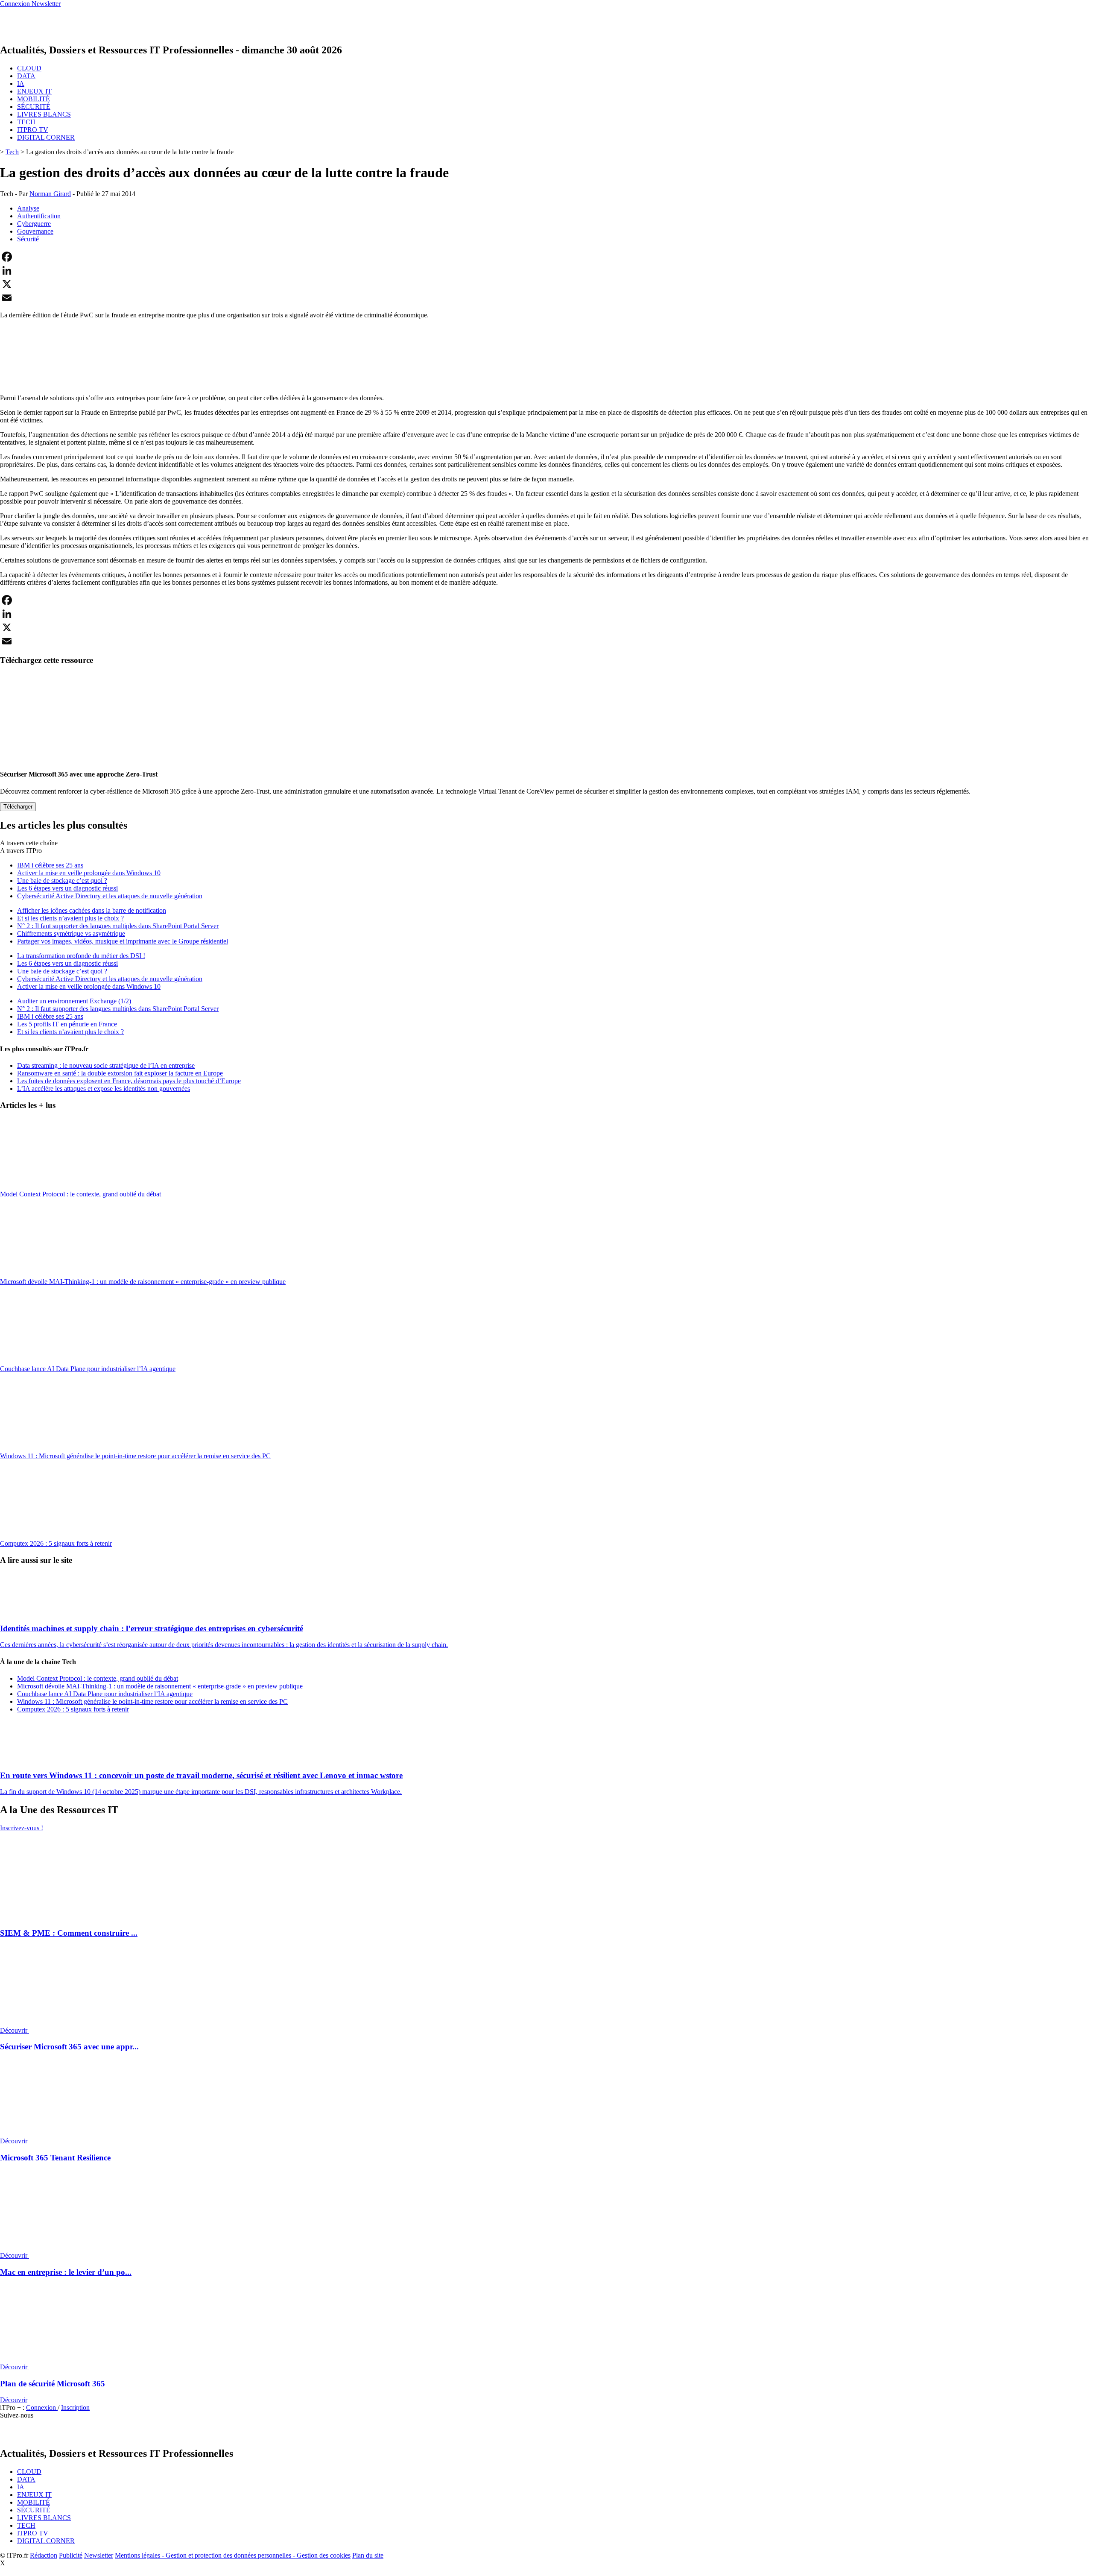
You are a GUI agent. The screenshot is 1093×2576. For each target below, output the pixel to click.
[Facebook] (546, 257)
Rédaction (44, 2555)
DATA (26, 76)
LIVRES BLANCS (44, 114)
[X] (546, 284)
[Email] (546, 298)
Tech (12, 152)
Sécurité (28, 239)
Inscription (75, 2407)
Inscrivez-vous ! (22, 1828)
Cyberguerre (34, 224)
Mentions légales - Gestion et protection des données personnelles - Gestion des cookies (233, 2555)
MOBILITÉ (34, 99)
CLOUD (29, 68)
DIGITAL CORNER (46, 137)
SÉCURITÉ (34, 107)
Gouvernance (35, 231)
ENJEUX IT (34, 91)
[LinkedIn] (546, 270)
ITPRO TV (33, 130)
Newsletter (99, 2555)
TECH (26, 122)
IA (21, 84)
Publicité (71, 2555)
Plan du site (368, 2555)
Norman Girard (50, 194)
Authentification (39, 216)
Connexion (42, 2407)
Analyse (28, 208)
